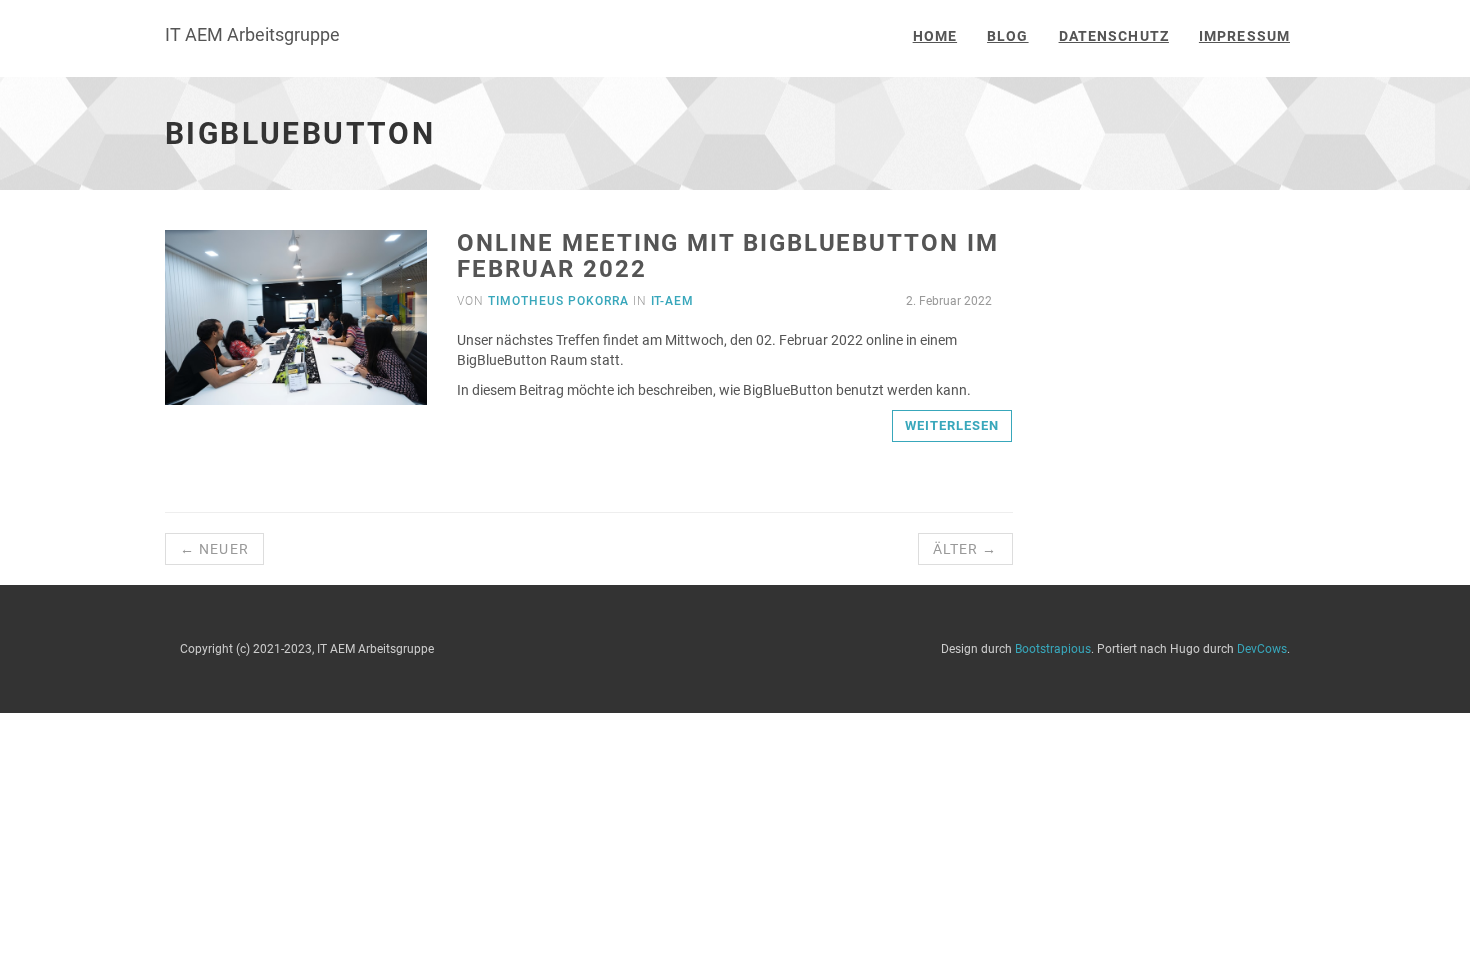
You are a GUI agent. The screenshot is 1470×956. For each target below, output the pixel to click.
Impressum (1244, 36)
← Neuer (214, 549)
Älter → (965, 549)
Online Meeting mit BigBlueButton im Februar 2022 (727, 256)
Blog (1007, 36)
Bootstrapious (1053, 649)
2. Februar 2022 (947, 301)
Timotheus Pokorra (558, 301)
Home (935, 36)
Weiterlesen (952, 425)
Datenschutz (1114, 36)
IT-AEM (673, 301)
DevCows (1262, 649)
